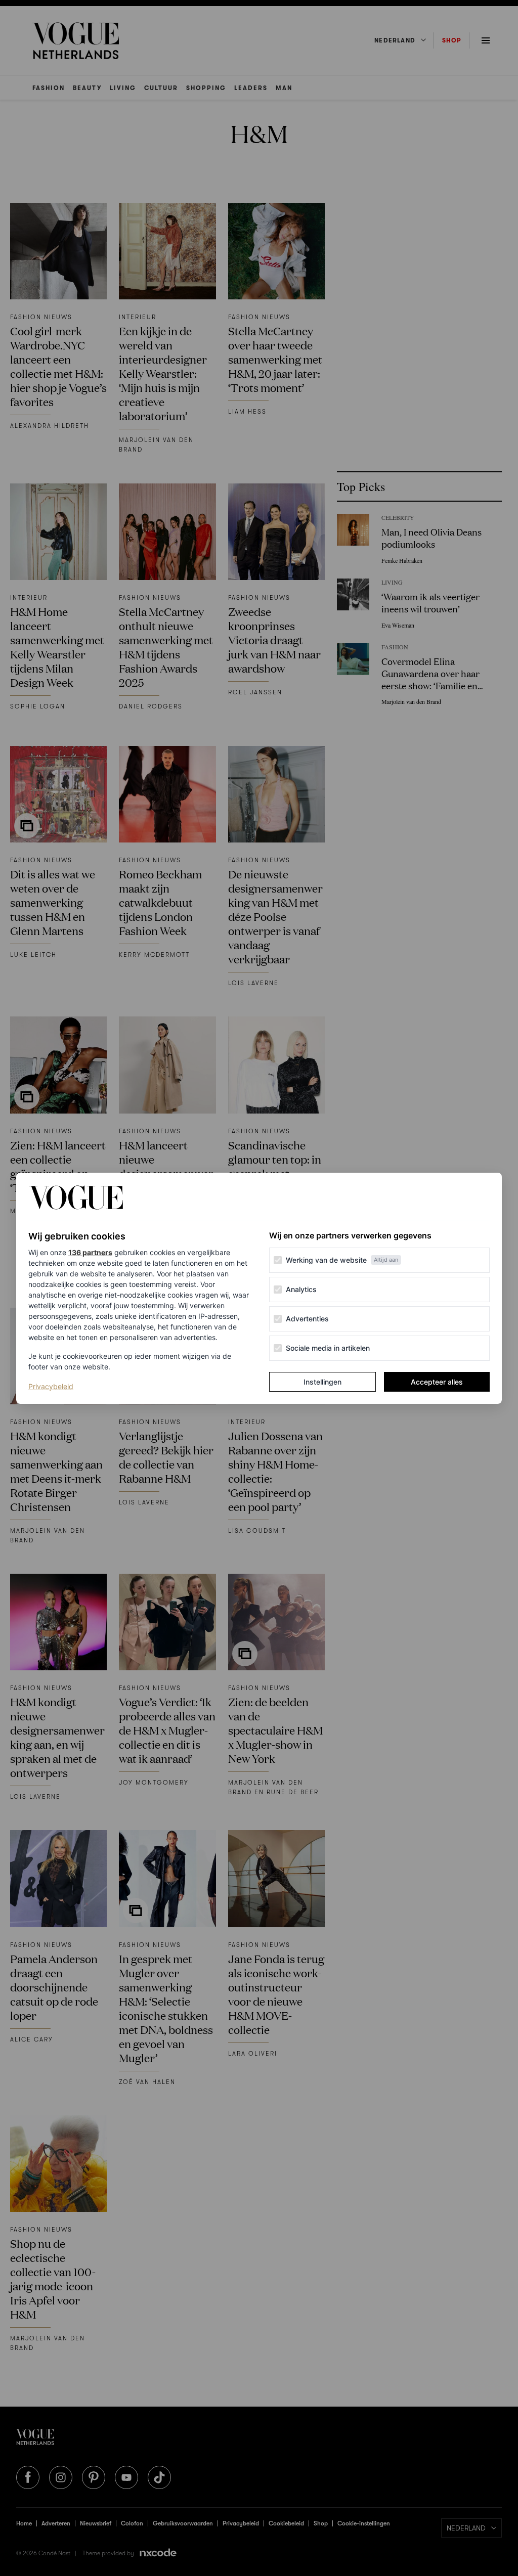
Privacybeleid (51, 1386)
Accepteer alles (437, 1382)
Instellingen (322, 1382)
